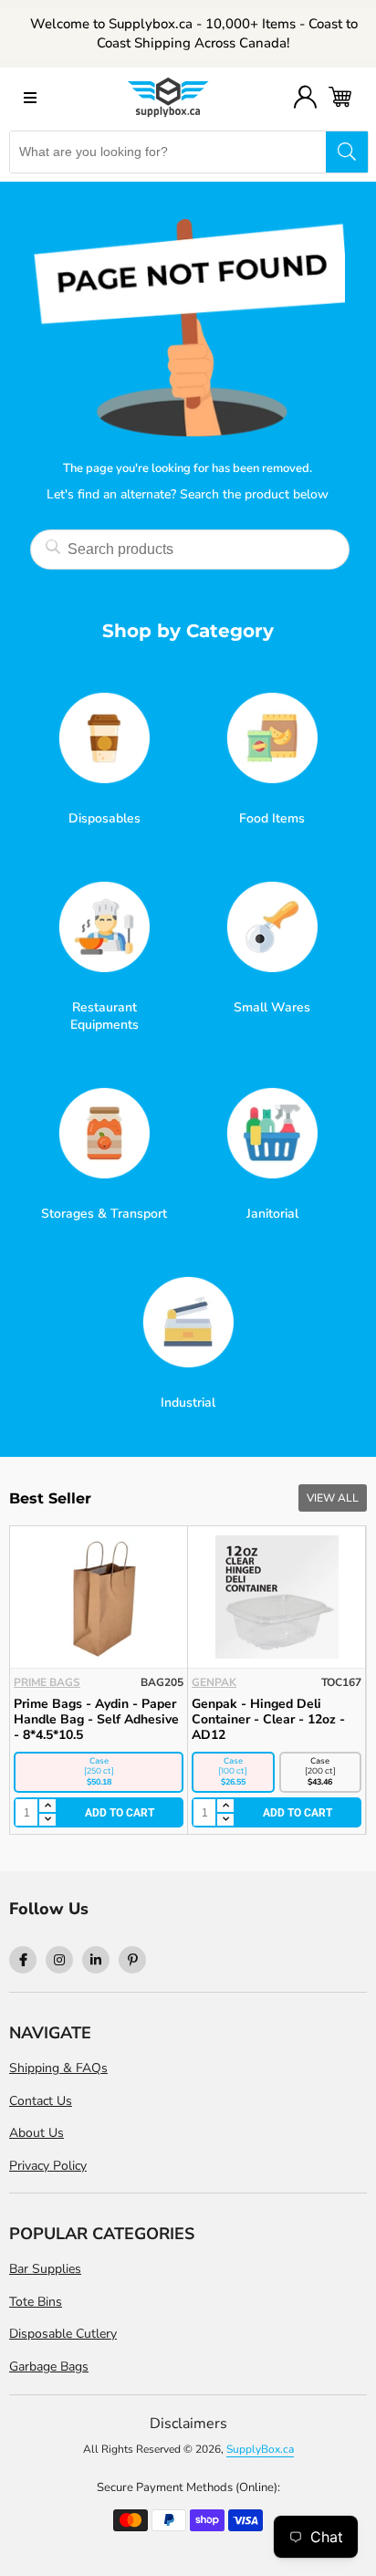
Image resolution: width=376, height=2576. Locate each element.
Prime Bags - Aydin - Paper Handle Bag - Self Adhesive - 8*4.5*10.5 (96, 1719)
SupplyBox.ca (260, 2449)
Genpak (214, 1682)
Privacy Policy (48, 2166)
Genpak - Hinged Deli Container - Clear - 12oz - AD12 (268, 1719)
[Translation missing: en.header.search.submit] (347, 152)
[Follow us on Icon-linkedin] (96, 1960)
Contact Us (41, 2101)
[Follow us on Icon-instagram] (59, 1960)
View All (333, 1498)
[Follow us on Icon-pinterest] (132, 1960)
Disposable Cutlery (63, 2334)
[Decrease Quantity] (47, 1820)
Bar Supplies (45, 2269)
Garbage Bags (49, 2367)
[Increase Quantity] (47, 1806)
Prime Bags (47, 1682)
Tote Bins (36, 2302)
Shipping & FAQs (58, 2068)
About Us (37, 2133)
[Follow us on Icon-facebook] (23, 1960)
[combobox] (168, 152)
